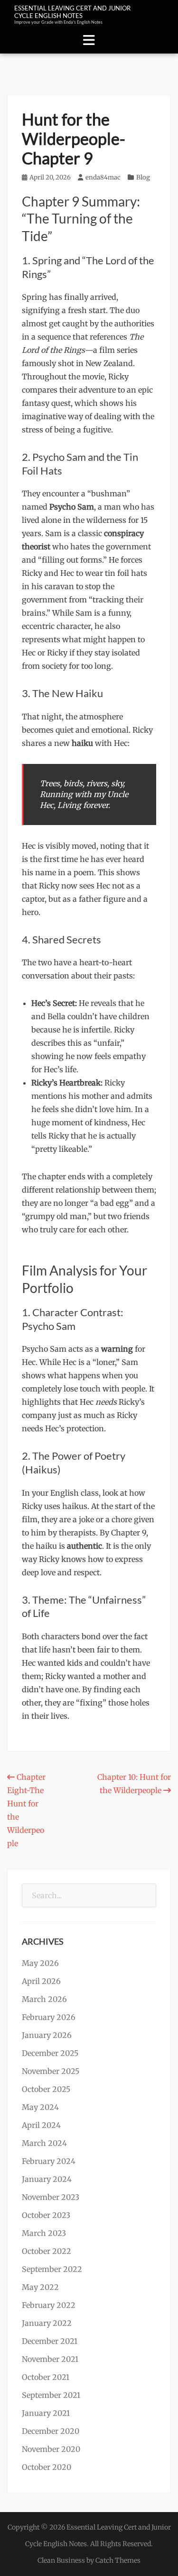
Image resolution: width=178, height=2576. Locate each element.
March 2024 (44, 2143)
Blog (143, 177)
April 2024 (41, 2125)
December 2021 (50, 2341)
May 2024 (40, 2107)
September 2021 (51, 2395)
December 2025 (50, 2053)
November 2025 (51, 2071)
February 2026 (49, 2017)
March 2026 (44, 1999)
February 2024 (49, 2161)
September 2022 (52, 2269)
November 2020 (51, 2449)
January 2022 (47, 2323)
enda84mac (103, 177)
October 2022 (47, 2251)
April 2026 (41, 1981)
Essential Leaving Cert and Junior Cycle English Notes (72, 12)
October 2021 (46, 2377)
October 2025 (46, 2089)
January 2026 (47, 2035)
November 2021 (50, 2359)
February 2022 (49, 2305)
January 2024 (47, 2179)
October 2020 (47, 2467)
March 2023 (44, 2233)
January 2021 (46, 2413)
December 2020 (51, 2431)
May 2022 (40, 2287)
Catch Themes (118, 2560)
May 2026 (40, 1963)
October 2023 (46, 2215)
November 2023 (51, 2197)
